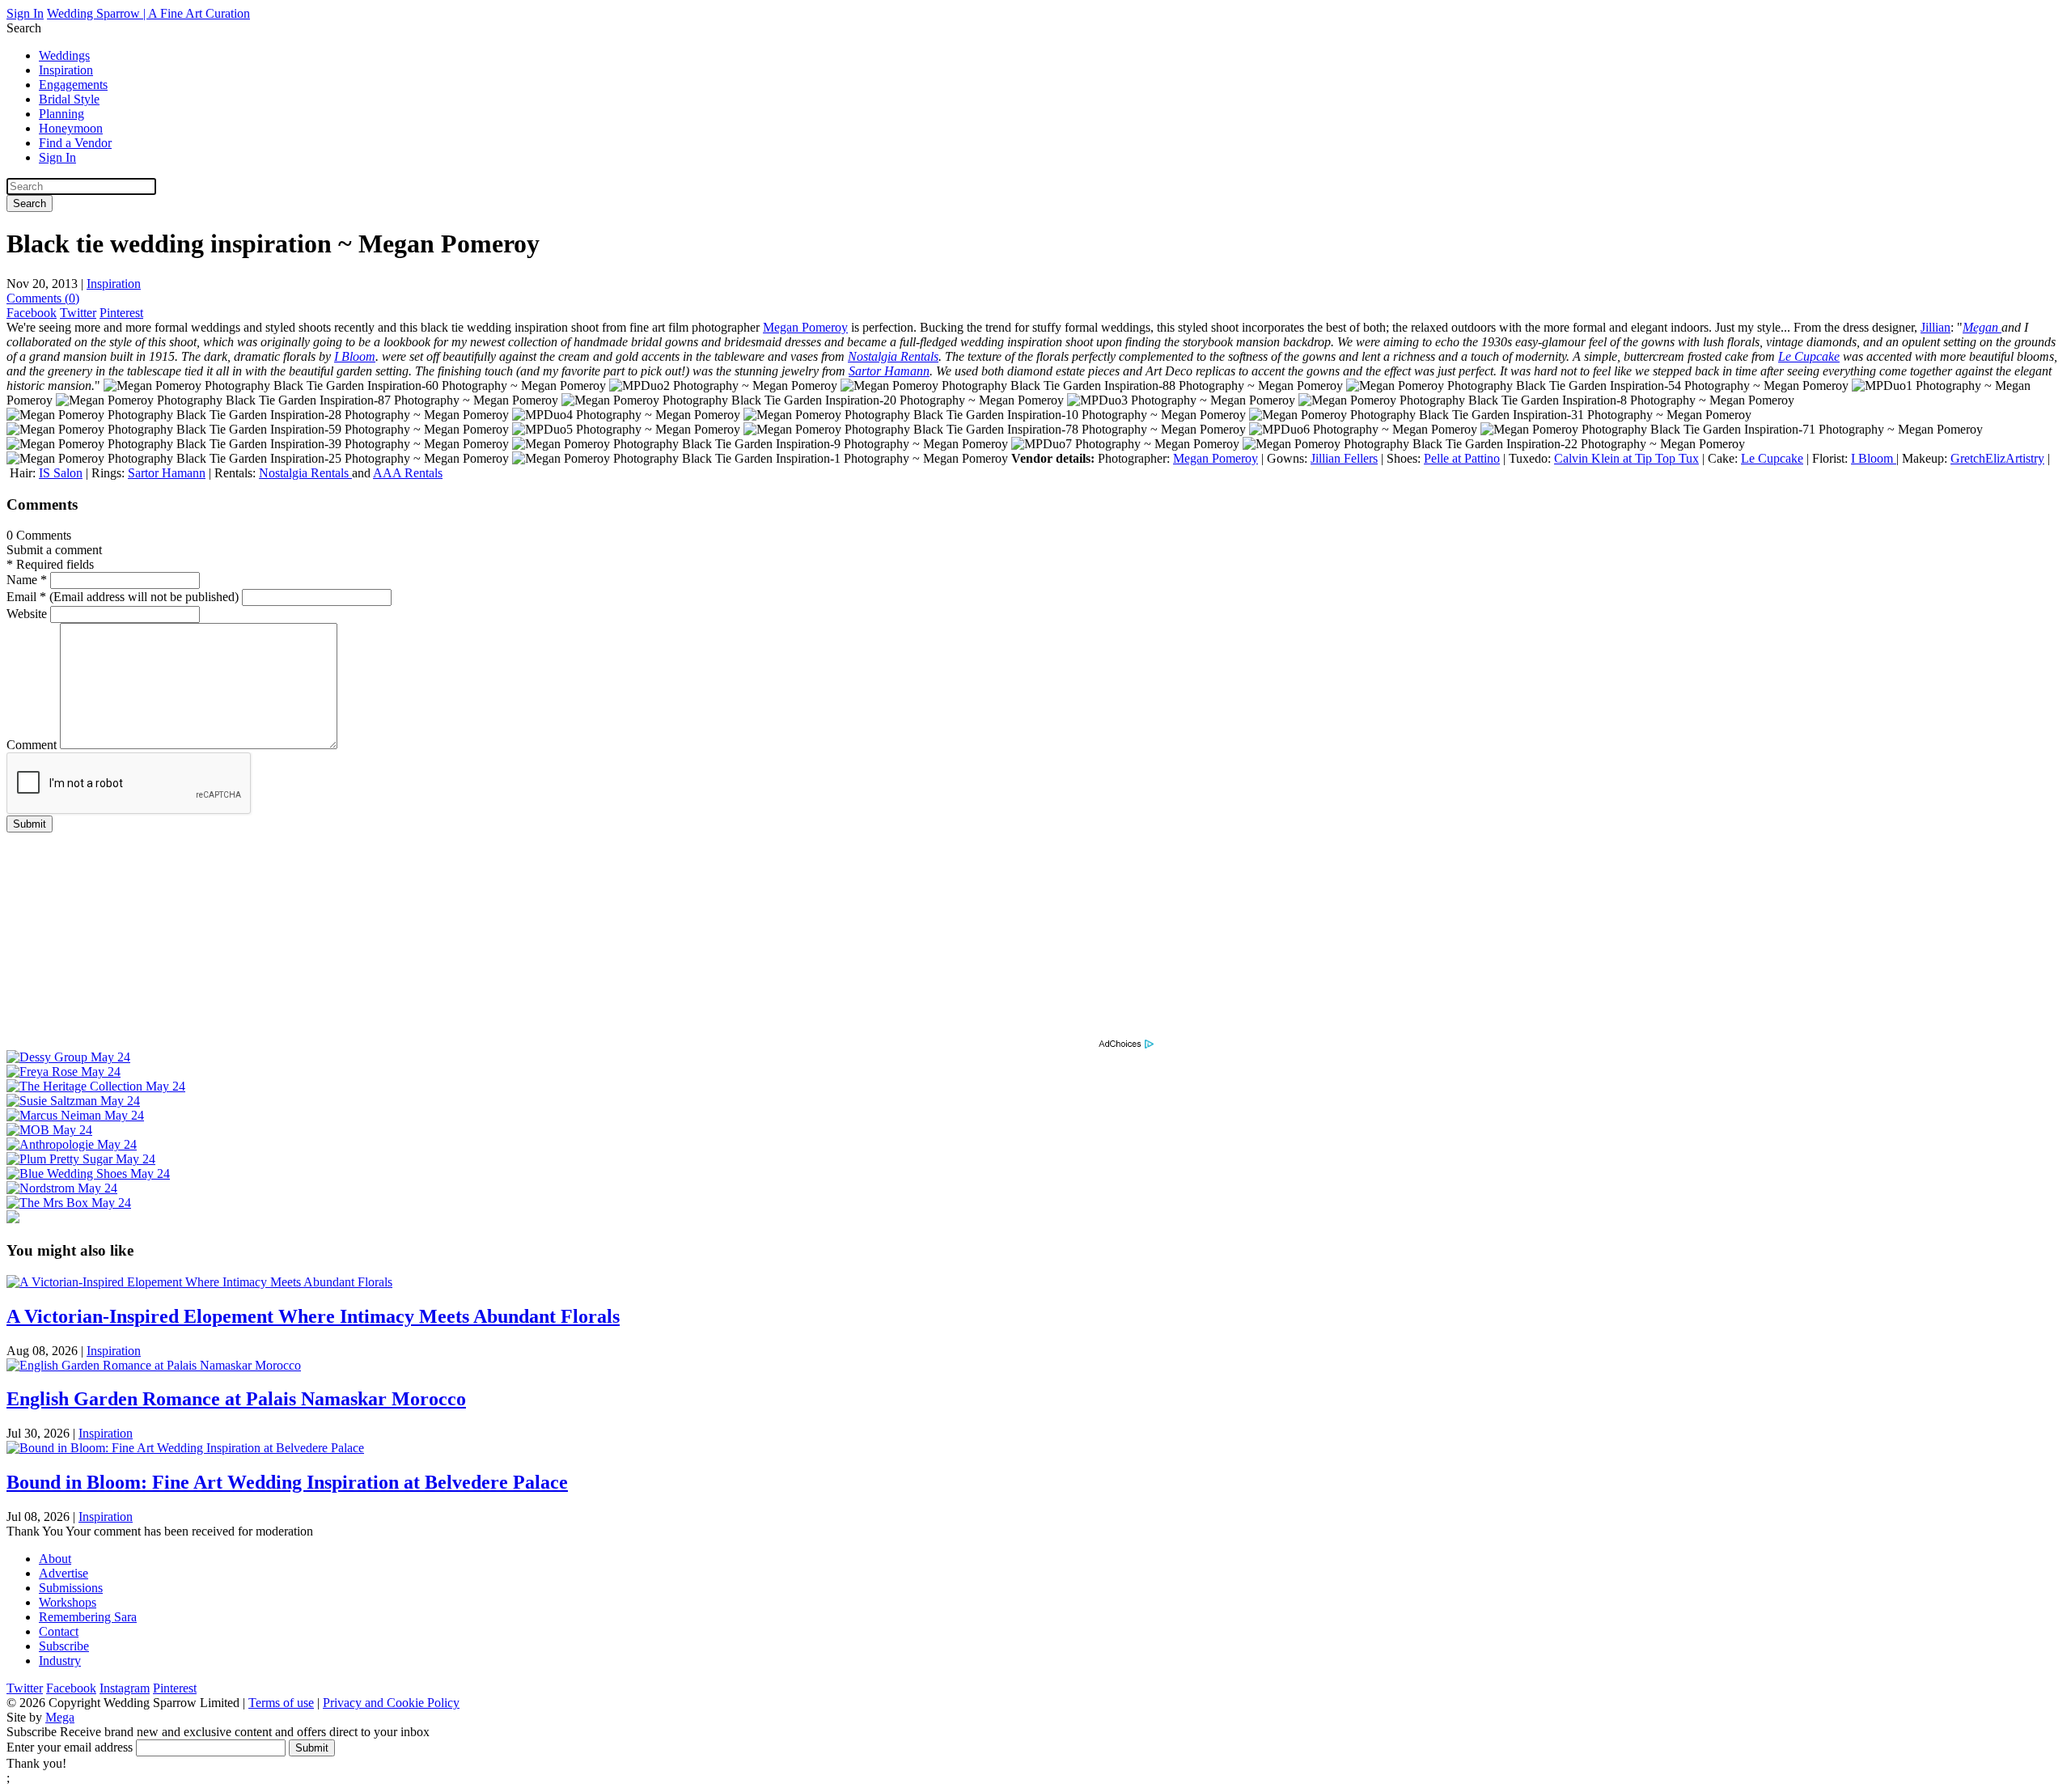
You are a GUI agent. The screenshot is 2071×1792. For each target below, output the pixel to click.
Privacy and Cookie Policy (391, 1703)
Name (27, 580)
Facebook (32, 313)
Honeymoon (71, 128)
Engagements (73, 85)
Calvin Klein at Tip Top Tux (1626, 458)
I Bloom (355, 356)
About (55, 1559)
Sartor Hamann (889, 371)
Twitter (78, 313)
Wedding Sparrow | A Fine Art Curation (148, 13)
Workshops (68, 1602)
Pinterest (121, 313)
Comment (32, 745)
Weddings (64, 55)
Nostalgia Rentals (893, 356)
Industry (60, 1661)
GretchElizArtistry (1997, 458)
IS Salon (61, 473)
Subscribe (64, 1646)
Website (27, 614)
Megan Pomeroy (805, 327)
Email (123, 597)
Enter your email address (70, 1747)
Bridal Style (69, 99)
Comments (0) (43, 298)
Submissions (71, 1588)
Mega (60, 1717)
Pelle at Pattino (1462, 458)
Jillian (1935, 327)
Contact (59, 1631)
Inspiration (66, 70)
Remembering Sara (88, 1617)
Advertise (64, 1573)
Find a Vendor (75, 143)
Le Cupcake (1809, 356)
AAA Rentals (408, 473)
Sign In (25, 13)
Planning (61, 114)
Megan (1982, 327)
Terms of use (281, 1703)
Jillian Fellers (1344, 458)
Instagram (125, 1688)
